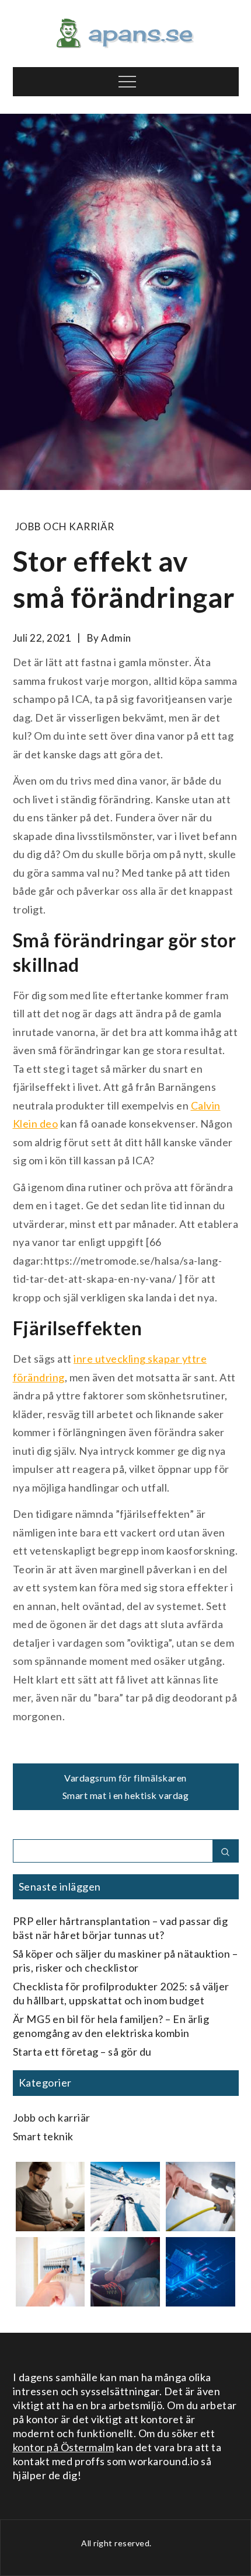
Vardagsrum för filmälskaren (125, 1778)
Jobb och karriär (65, 526)
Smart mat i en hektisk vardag (126, 1795)
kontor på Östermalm (64, 2447)
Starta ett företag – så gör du (82, 2052)
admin (116, 638)
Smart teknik (43, 2136)
